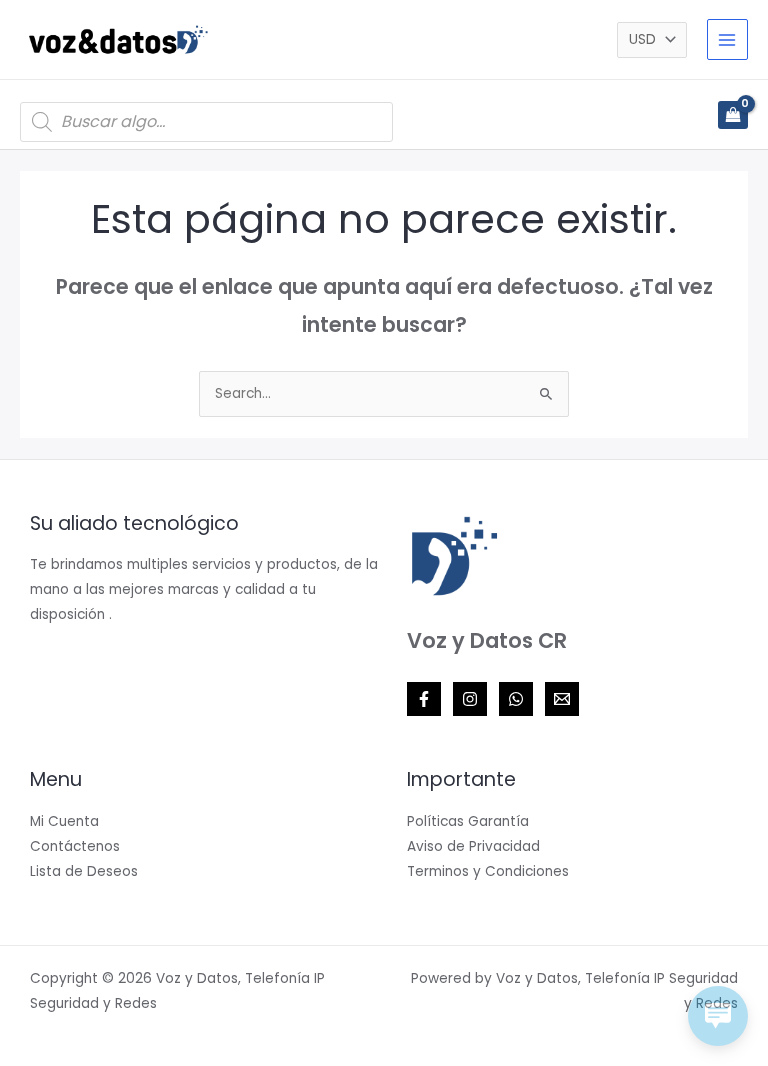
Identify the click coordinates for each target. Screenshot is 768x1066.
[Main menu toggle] (727, 39)
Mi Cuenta (64, 821)
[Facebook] (424, 699)
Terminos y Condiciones (488, 871)
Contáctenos (75, 846)
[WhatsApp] (516, 699)
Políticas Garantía (468, 821)
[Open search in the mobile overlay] (206, 122)
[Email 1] (562, 699)
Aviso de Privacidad (473, 846)
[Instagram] (470, 699)
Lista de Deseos (84, 871)
